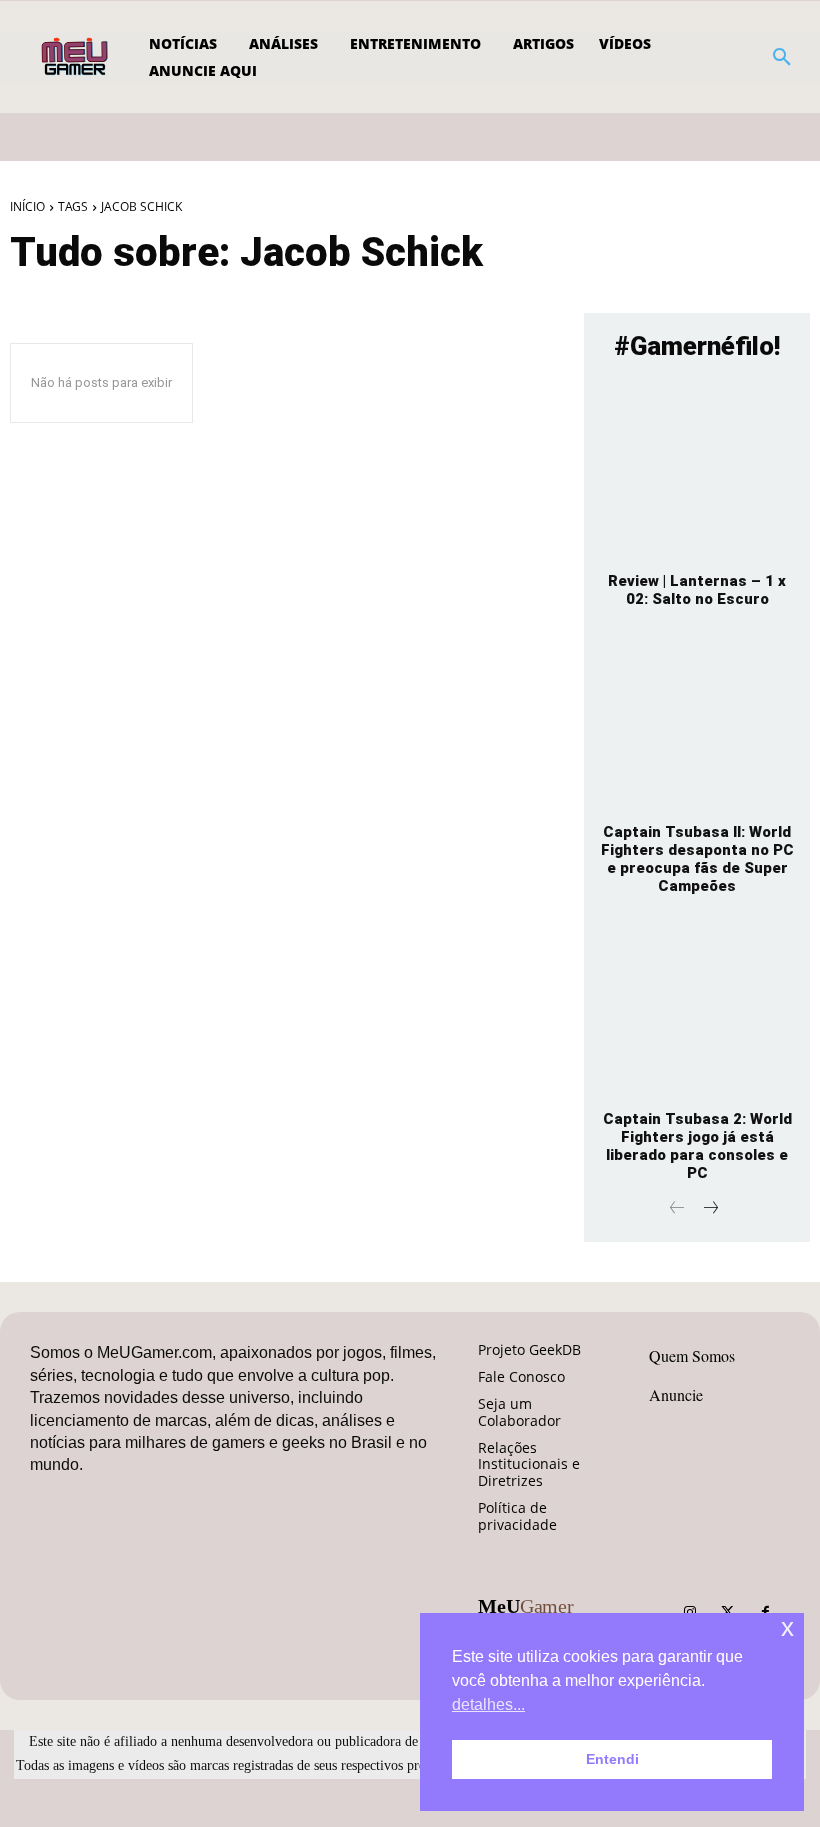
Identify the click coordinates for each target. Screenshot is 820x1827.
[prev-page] (677, 1209)
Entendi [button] (612, 1759)
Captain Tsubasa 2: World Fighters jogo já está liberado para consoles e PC (697, 1146)
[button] (782, 57)
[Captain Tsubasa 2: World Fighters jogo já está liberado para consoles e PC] (697, 1009)
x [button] (787, 1627)
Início (27, 206)
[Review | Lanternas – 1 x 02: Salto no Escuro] (697, 470)
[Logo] (76, 57)
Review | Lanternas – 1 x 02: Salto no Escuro (697, 590)
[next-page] (709, 1209)
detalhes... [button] (488, 1704)
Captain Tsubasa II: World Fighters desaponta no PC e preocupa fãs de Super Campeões (697, 859)
